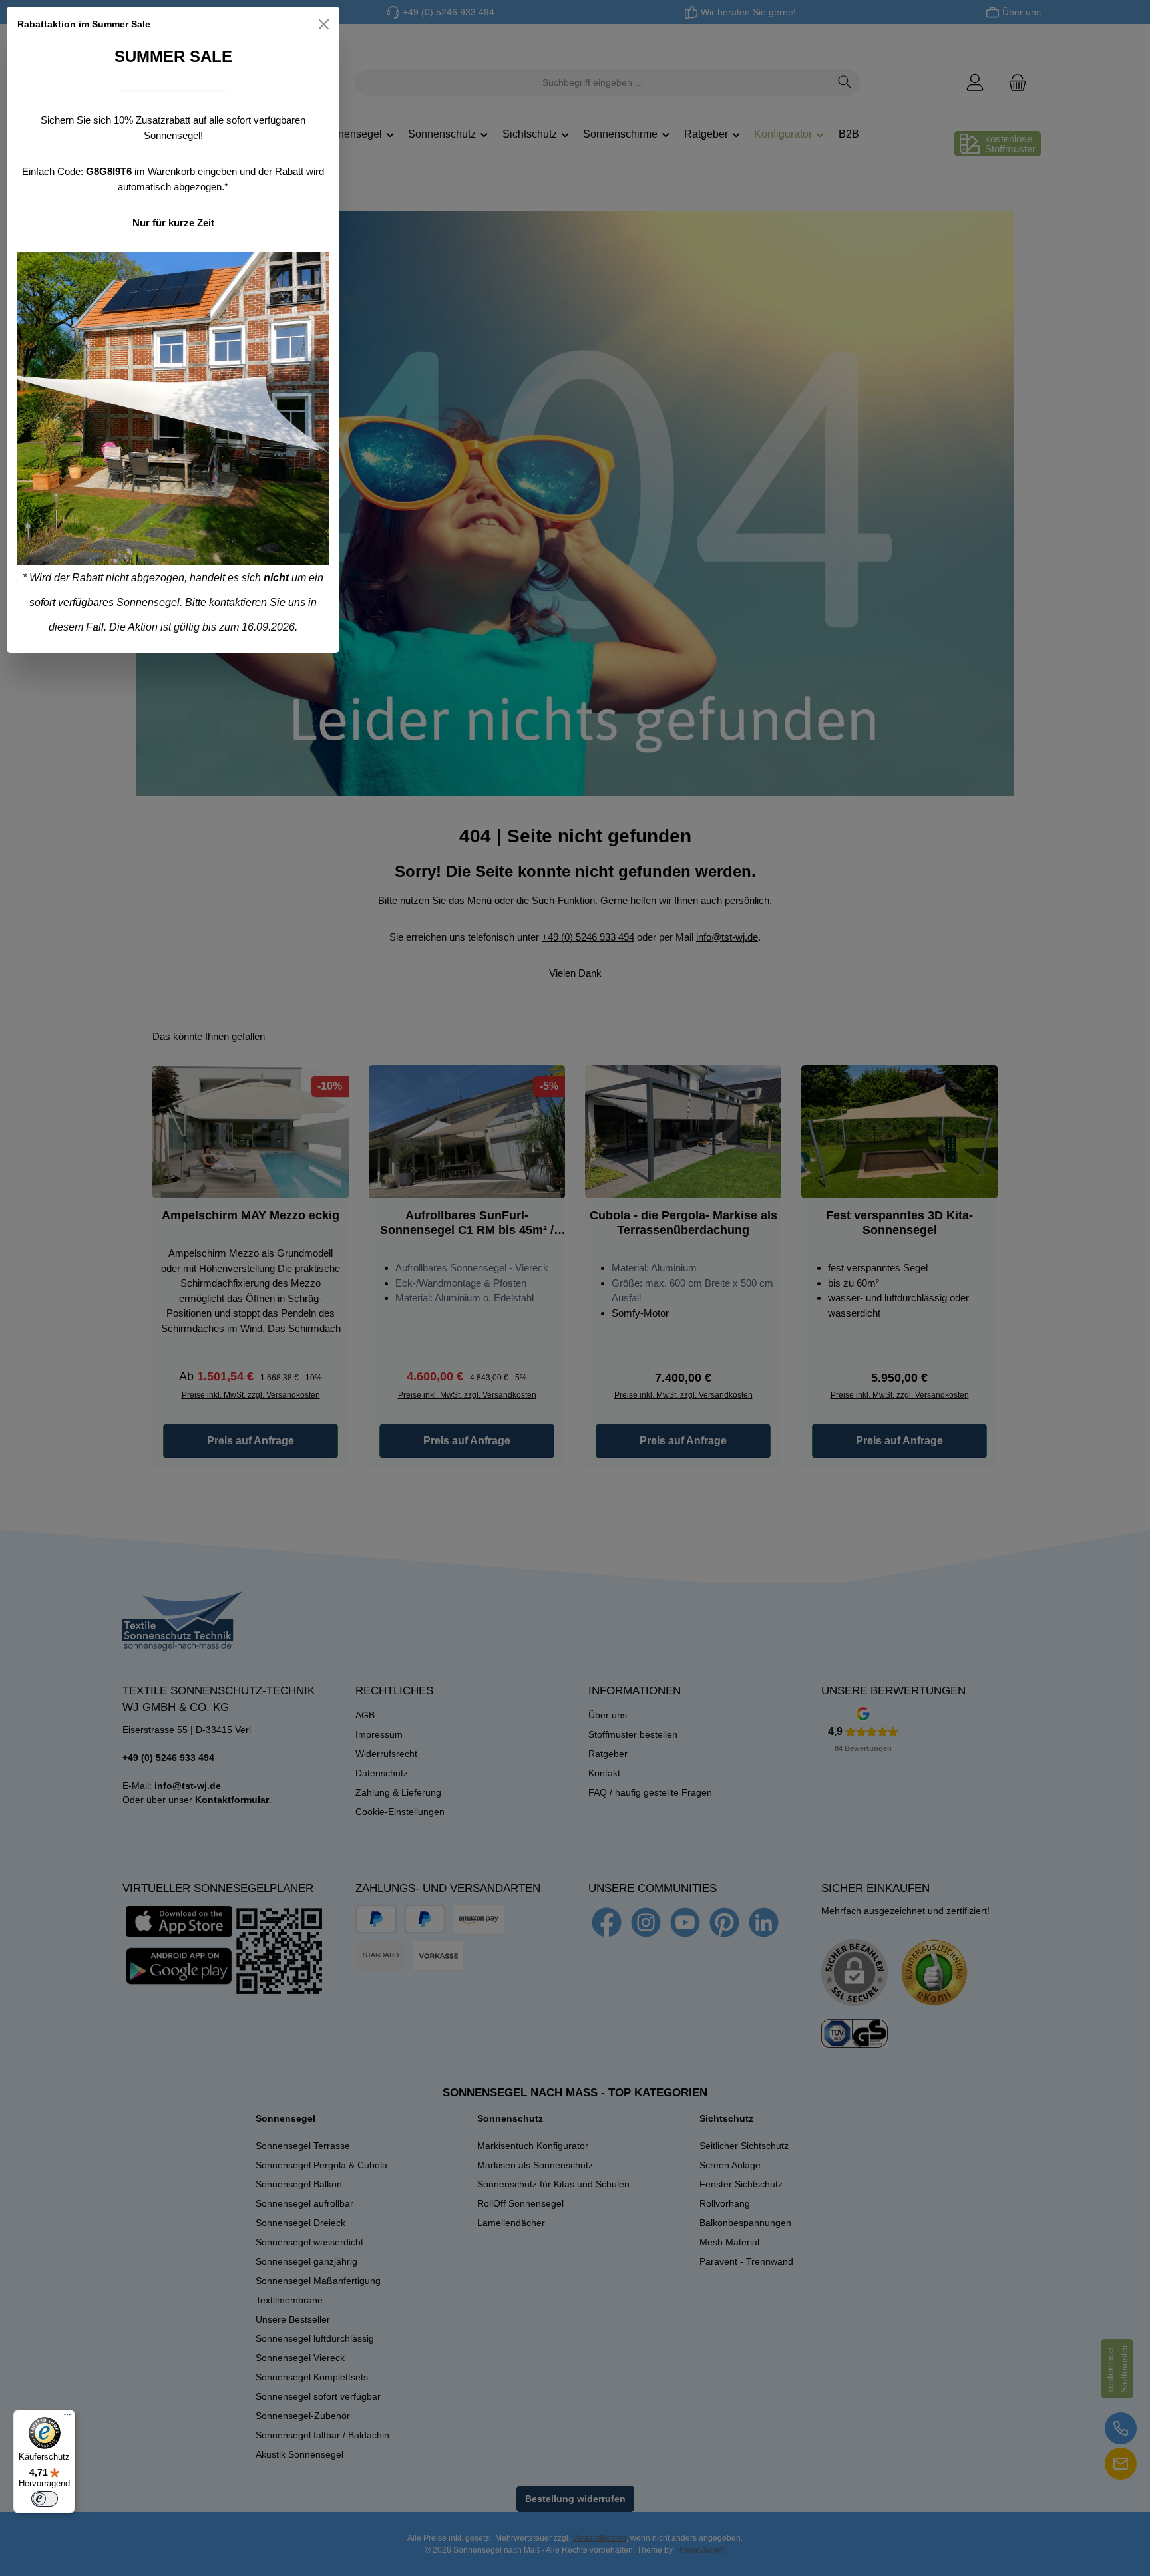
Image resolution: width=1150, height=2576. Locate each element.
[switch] (45, 2499)
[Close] (324, 24)
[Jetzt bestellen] (173, 408)
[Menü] (67, 2418)
